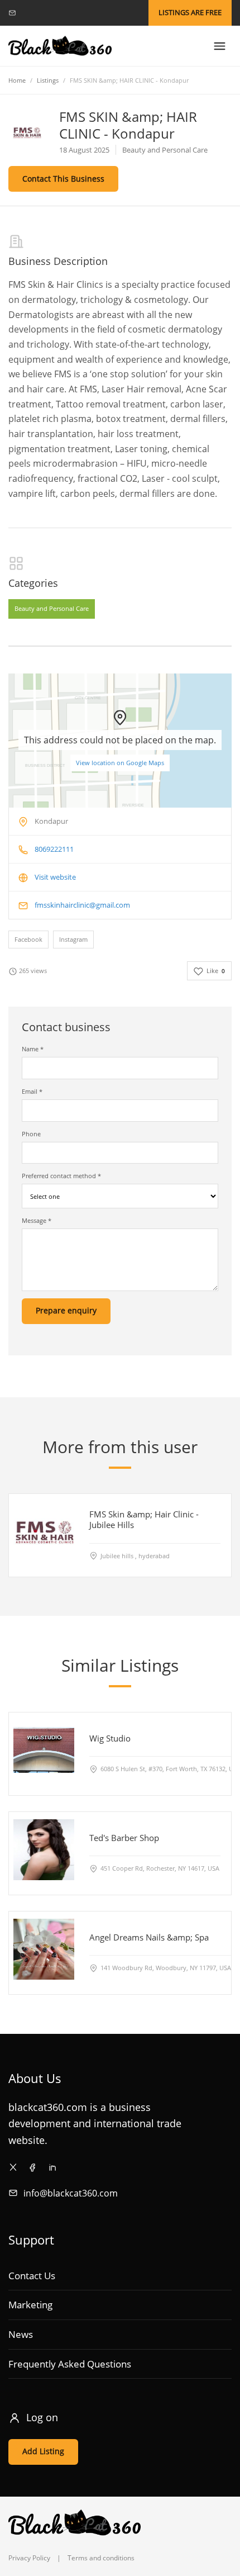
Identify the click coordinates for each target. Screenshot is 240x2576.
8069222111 (54, 849)
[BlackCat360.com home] (60, 46)
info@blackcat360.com (71, 2193)
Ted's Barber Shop (124, 1838)
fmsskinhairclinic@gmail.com (82, 905)
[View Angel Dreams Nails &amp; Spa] (44, 1949)
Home (17, 80)
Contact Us (32, 2276)
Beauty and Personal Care (52, 608)
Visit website (55, 877)
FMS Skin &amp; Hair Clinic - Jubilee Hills (144, 1519)
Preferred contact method (61, 1176)
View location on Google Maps (120, 763)
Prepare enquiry (66, 1310)
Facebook (28, 939)
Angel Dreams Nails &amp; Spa (149, 1937)
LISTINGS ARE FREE (190, 12)
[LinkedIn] (52, 2167)
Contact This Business (63, 179)
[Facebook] (33, 2167)
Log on (42, 2417)
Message (37, 1220)
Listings (48, 80)
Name (33, 1049)
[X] (13, 2167)
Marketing (30, 2305)
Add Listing (43, 2451)
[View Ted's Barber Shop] (44, 1850)
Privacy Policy (29, 2558)
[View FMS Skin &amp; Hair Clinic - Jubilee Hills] (44, 1531)
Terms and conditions (101, 2558)
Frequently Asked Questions (70, 2364)
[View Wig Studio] (44, 1750)
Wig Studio (110, 1738)
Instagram (73, 939)
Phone (31, 1134)
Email (32, 1091)
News (21, 2334)
